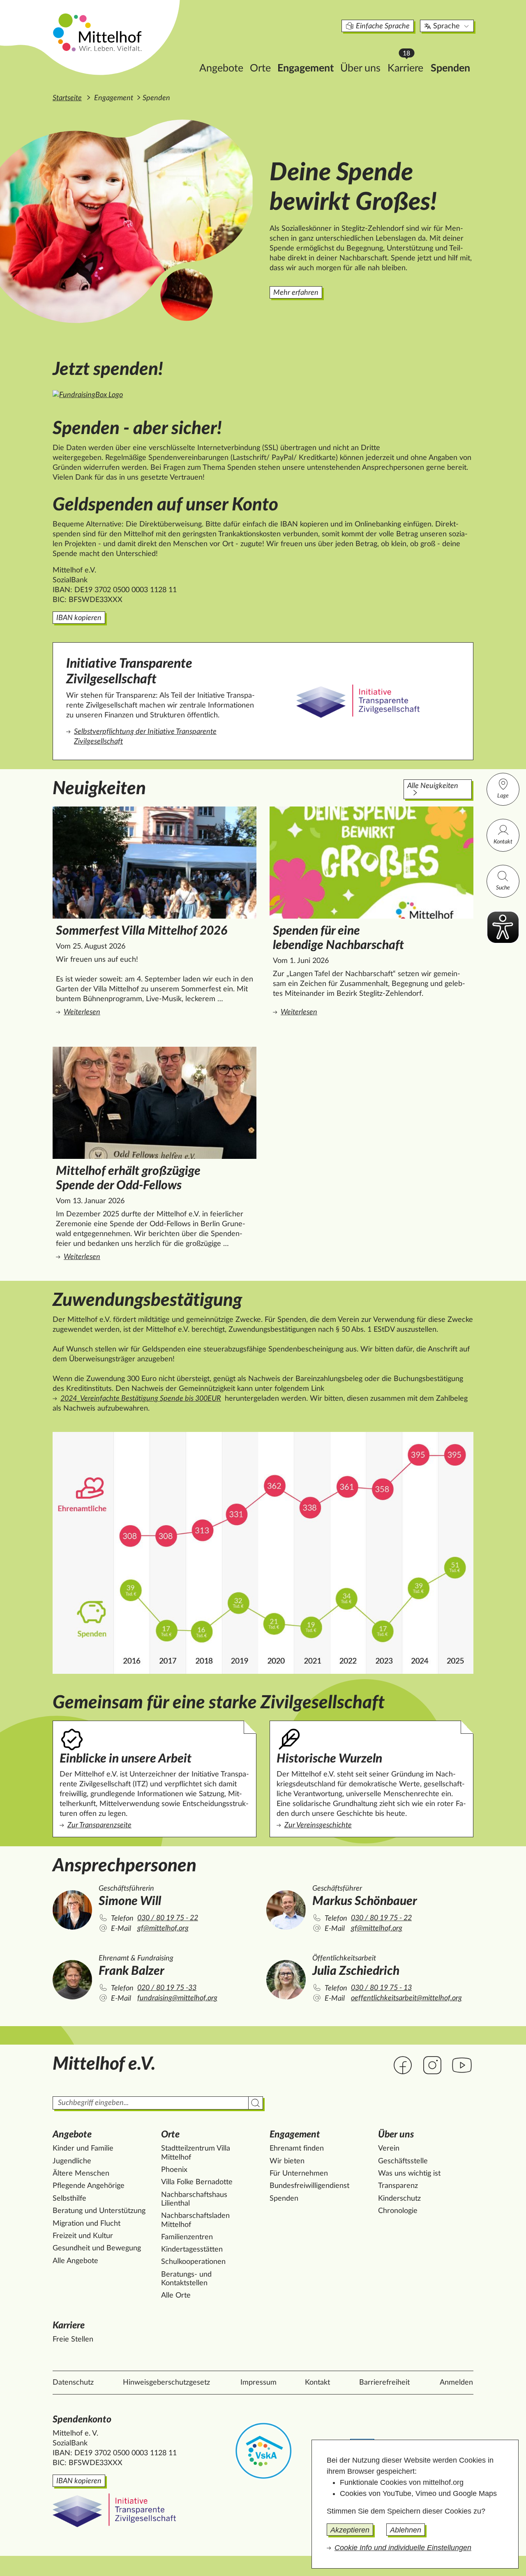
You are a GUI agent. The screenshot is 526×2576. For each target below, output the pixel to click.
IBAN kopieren (79, 618)
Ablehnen (406, 2530)
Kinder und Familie (83, 2149)
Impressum (258, 2383)
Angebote (221, 68)
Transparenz (398, 2186)
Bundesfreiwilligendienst (309, 2186)
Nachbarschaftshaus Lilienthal (194, 2199)
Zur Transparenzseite (99, 1825)
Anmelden (456, 2383)
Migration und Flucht (87, 2224)
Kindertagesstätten (192, 2250)
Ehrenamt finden (297, 2149)
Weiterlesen (136, 1012)
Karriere (408, 66)
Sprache (446, 26)
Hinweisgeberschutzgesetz (166, 2383)
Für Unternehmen (299, 2174)
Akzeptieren (350, 2530)
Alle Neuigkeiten (433, 786)
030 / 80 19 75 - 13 (381, 1988)
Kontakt (503, 842)
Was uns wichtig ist (409, 2174)
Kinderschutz (399, 2199)
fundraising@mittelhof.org (177, 1998)
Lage (503, 796)
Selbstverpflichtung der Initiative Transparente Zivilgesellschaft (145, 737)
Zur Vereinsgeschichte (318, 1825)
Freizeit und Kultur (83, 2236)
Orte (260, 68)
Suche (503, 888)
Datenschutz (73, 2383)
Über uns (360, 68)
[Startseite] (98, 32)
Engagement (306, 68)
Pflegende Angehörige (89, 2186)
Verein (389, 2149)
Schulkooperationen (193, 2262)
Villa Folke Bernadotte (197, 2182)
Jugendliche (72, 2161)
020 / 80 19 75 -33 (167, 1988)
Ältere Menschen (81, 2174)
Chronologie (398, 2211)
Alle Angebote (75, 2261)
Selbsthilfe (69, 2199)
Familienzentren (187, 2237)
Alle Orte (176, 2296)
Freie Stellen (73, 2339)
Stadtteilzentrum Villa (196, 2153)
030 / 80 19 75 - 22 (168, 1918)
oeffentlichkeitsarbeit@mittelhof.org (406, 1998)
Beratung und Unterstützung (99, 2211)
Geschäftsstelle (403, 2161)
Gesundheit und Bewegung (97, 2248)
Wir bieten (287, 2161)
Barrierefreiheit (384, 2383)
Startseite (67, 98)
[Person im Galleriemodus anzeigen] (72, 1909)
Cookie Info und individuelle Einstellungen (403, 2548)
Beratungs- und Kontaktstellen (186, 2279)
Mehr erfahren (296, 293)
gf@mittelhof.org (163, 1928)
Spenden (450, 68)
